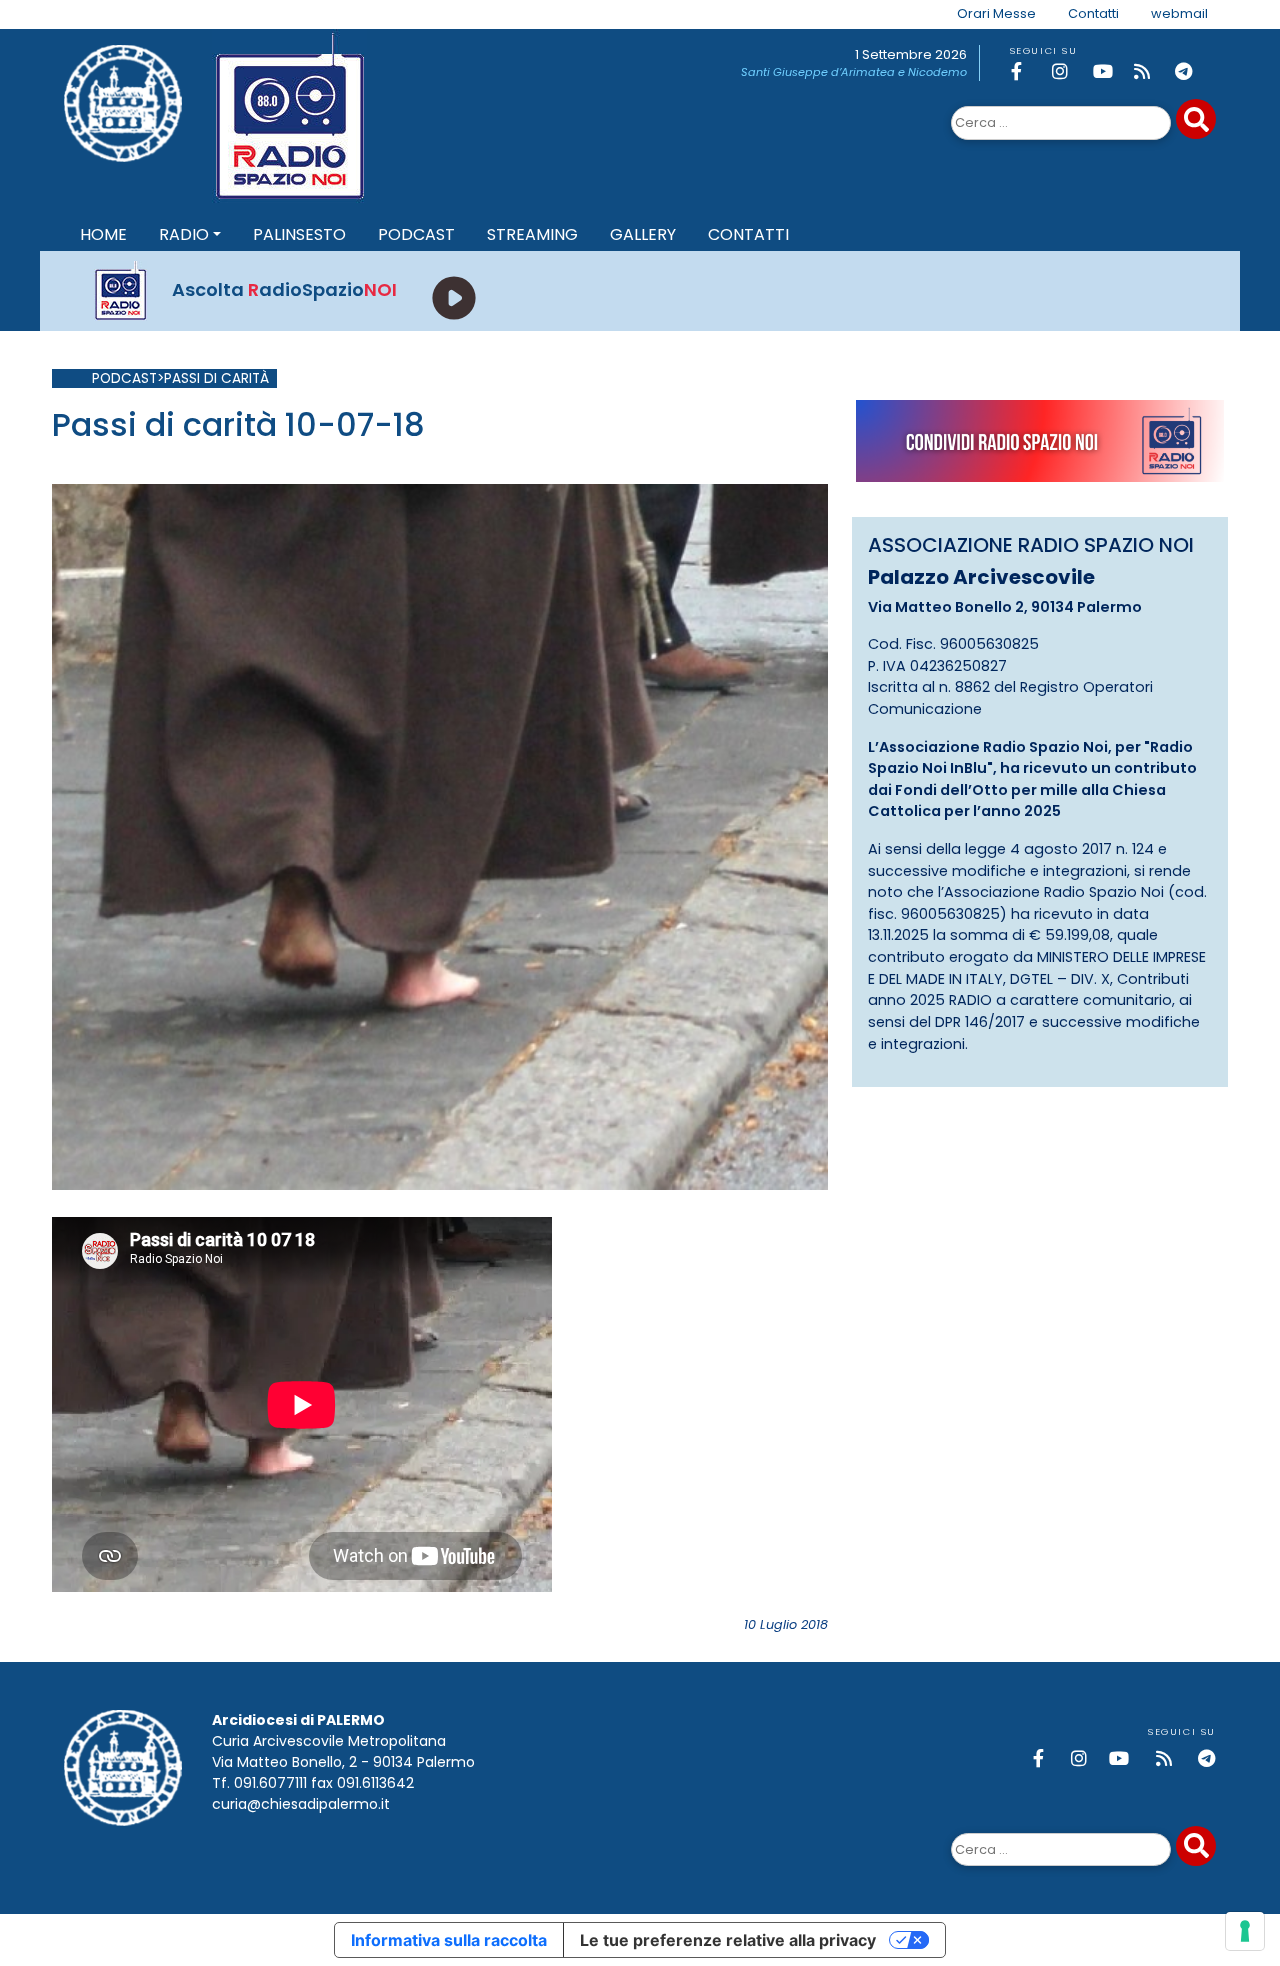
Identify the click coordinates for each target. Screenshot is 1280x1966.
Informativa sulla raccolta (449, 1940)
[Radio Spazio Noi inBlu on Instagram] (1069, 71)
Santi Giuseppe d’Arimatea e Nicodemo (854, 72)
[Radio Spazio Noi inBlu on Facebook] (1028, 71)
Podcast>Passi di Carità (180, 378)
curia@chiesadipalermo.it (301, 1804)
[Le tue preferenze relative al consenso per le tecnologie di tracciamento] (1245, 1931)
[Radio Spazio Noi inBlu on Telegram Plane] (1192, 71)
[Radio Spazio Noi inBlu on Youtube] (1110, 71)
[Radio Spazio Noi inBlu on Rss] (1151, 71)
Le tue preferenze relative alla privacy (728, 1940)
